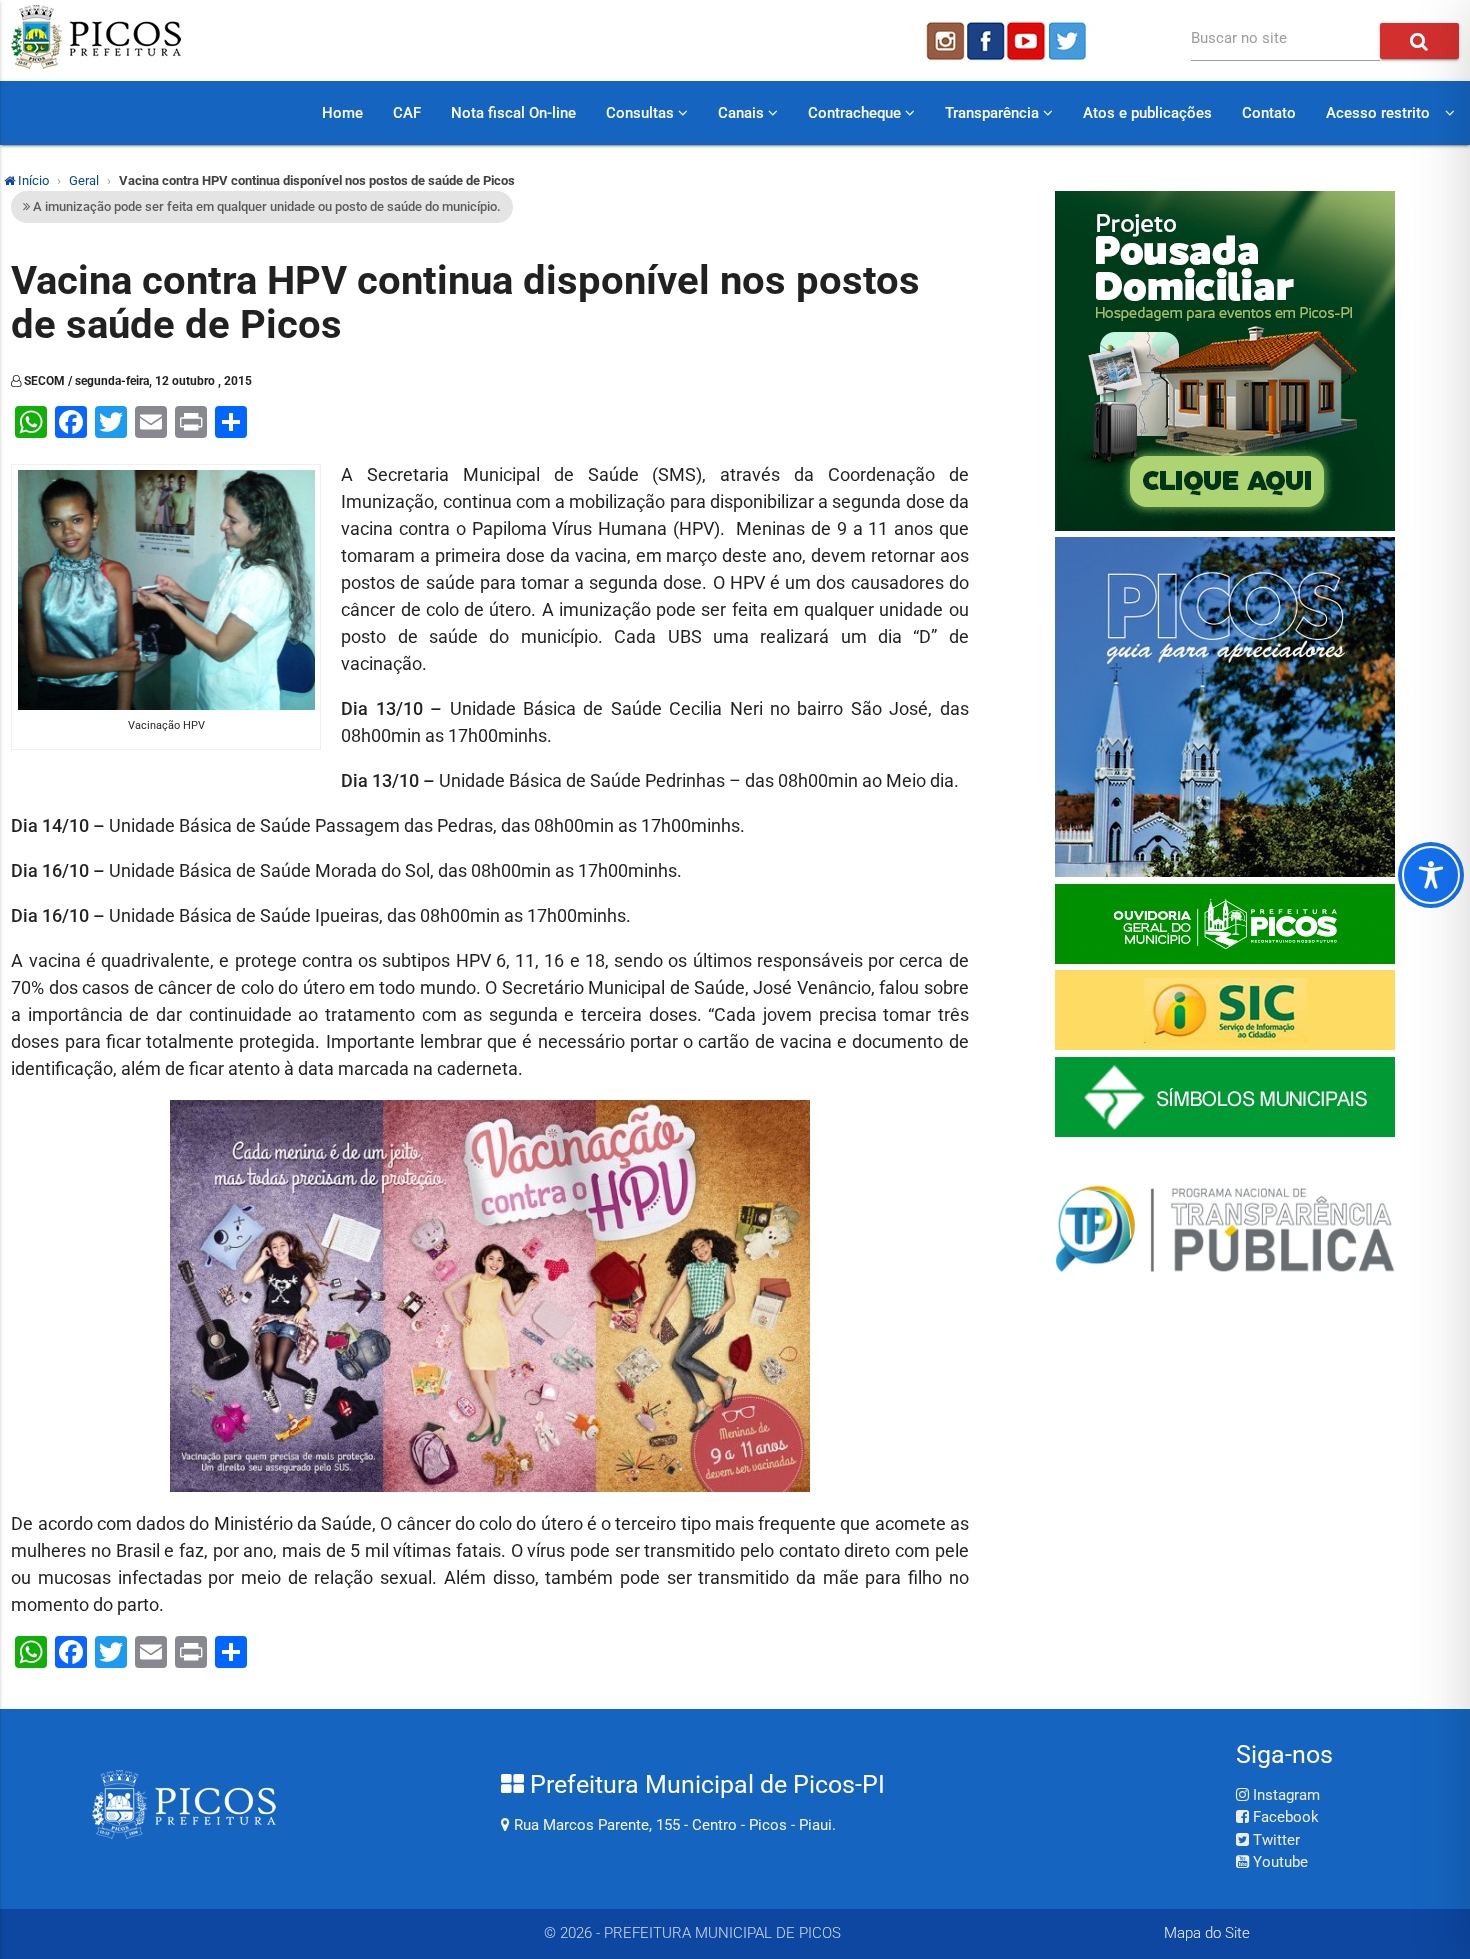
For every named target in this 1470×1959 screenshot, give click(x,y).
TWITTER (1070, 41)
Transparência (994, 113)
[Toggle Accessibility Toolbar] (1431, 875)
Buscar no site (1239, 38)
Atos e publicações (1147, 113)
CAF (407, 113)
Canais (743, 113)
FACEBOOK (986, 41)
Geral (84, 180)
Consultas (642, 113)
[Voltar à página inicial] (96, 64)
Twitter (1274, 1840)
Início (32, 180)
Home (342, 113)
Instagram (1284, 1795)
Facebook (1284, 1817)
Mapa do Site (1207, 1933)
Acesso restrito (1378, 113)
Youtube (1278, 1862)
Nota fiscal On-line (513, 113)
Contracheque (856, 113)
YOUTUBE (1028, 41)
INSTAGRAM (944, 41)
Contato (1269, 113)
